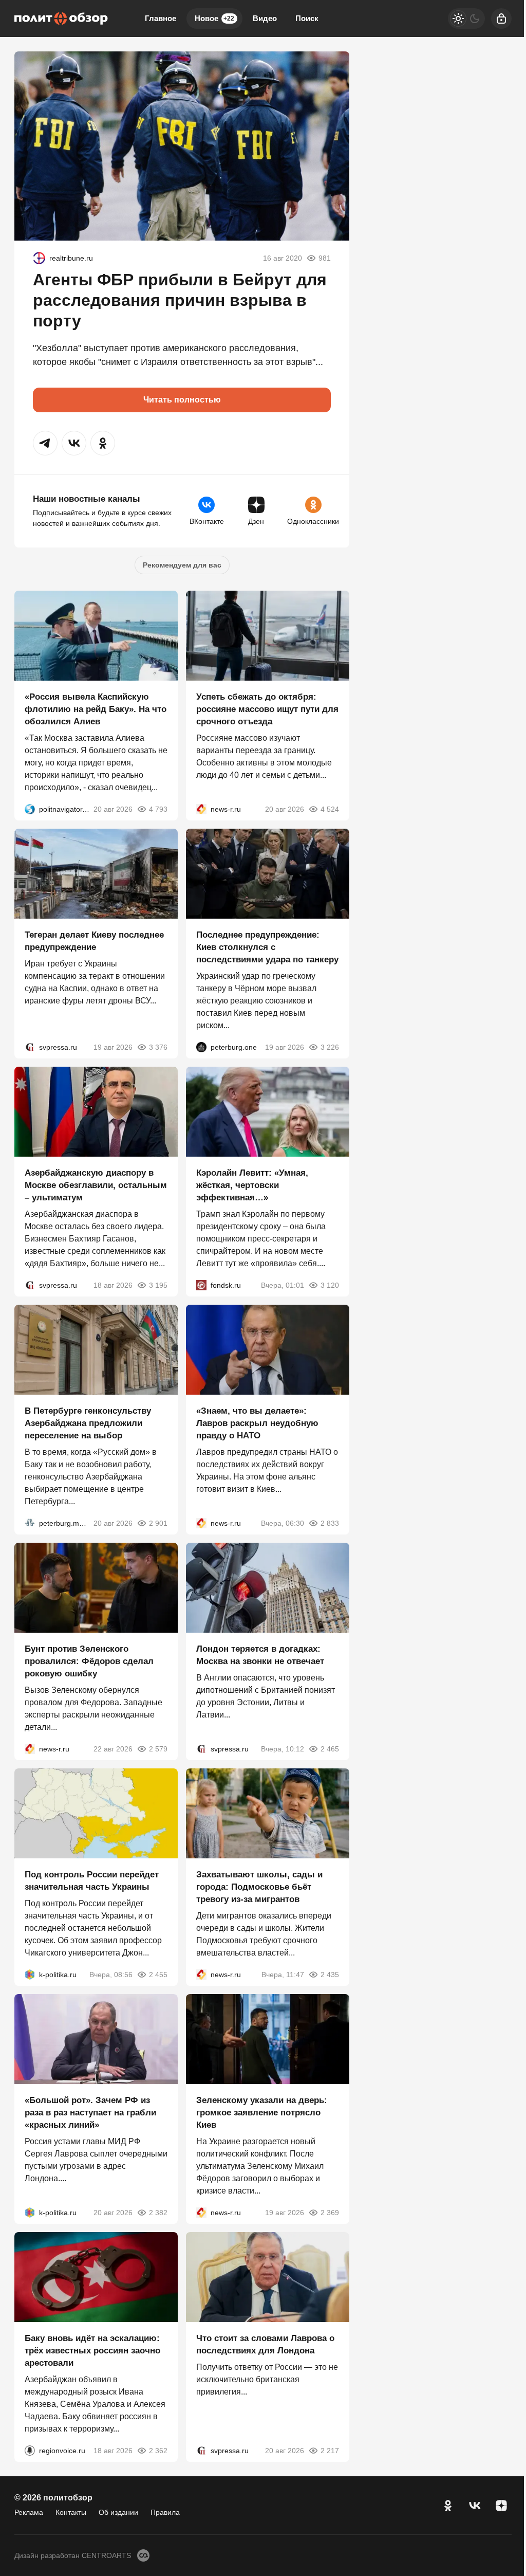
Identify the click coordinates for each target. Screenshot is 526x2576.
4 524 (330, 809)
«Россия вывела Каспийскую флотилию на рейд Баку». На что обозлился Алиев (96, 709)
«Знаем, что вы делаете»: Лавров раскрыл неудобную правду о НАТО (257, 1423)
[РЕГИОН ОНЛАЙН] (201, 809)
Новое (214, 18)
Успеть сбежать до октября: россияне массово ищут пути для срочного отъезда (267, 709)
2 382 (158, 2213)
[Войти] (501, 19)
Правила (165, 2512)
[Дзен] (501, 2506)
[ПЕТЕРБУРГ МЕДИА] (30, 1523)
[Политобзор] (61, 19)
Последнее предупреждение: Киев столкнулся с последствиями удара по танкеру (267, 947)
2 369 (330, 2213)
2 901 (158, 1523)
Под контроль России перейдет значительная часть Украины (92, 1881)
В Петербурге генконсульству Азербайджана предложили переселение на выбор (88, 1423)
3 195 (158, 1285)
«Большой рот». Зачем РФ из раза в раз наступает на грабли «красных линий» (90, 2113)
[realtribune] (39, 258)
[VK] (475, 2506)
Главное (161, 18)
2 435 (330, 1975)
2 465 (330, 1749)
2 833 (330, 1523)
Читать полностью (182, 400)
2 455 (158, 1975)
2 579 (158, 1749)
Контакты (71, 2512)
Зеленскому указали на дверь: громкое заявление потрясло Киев (262, 2113)
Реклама (29, 2512)
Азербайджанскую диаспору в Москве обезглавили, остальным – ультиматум (96, 1185)
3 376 (158, 1047)
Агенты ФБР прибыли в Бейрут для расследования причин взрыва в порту (180, 300)
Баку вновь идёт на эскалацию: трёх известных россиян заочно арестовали (92, 2351)
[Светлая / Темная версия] (466, 19)
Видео (265, 18)
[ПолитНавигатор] (30, 809)
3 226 (330, 1047)
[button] (45, 443)
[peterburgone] (201, 1047)
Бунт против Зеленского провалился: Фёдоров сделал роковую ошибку (89, 1661)
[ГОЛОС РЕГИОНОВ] (30, 2451)
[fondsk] (201, 1285)
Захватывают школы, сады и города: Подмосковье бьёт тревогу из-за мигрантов (259, 1887)
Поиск (307, 18)
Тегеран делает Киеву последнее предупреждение (94, 941)
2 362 (158, 2451)
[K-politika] (30, 1975)
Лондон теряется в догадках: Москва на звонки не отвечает (260, 1655)
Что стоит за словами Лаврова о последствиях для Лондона (265, 2344)
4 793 (158, 809)
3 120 (330, 1285)
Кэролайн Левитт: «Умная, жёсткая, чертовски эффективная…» (252, 1185)
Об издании (118, 2512)
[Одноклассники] (448, 2506)
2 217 (330, 2451)
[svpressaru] (30, 1047)
